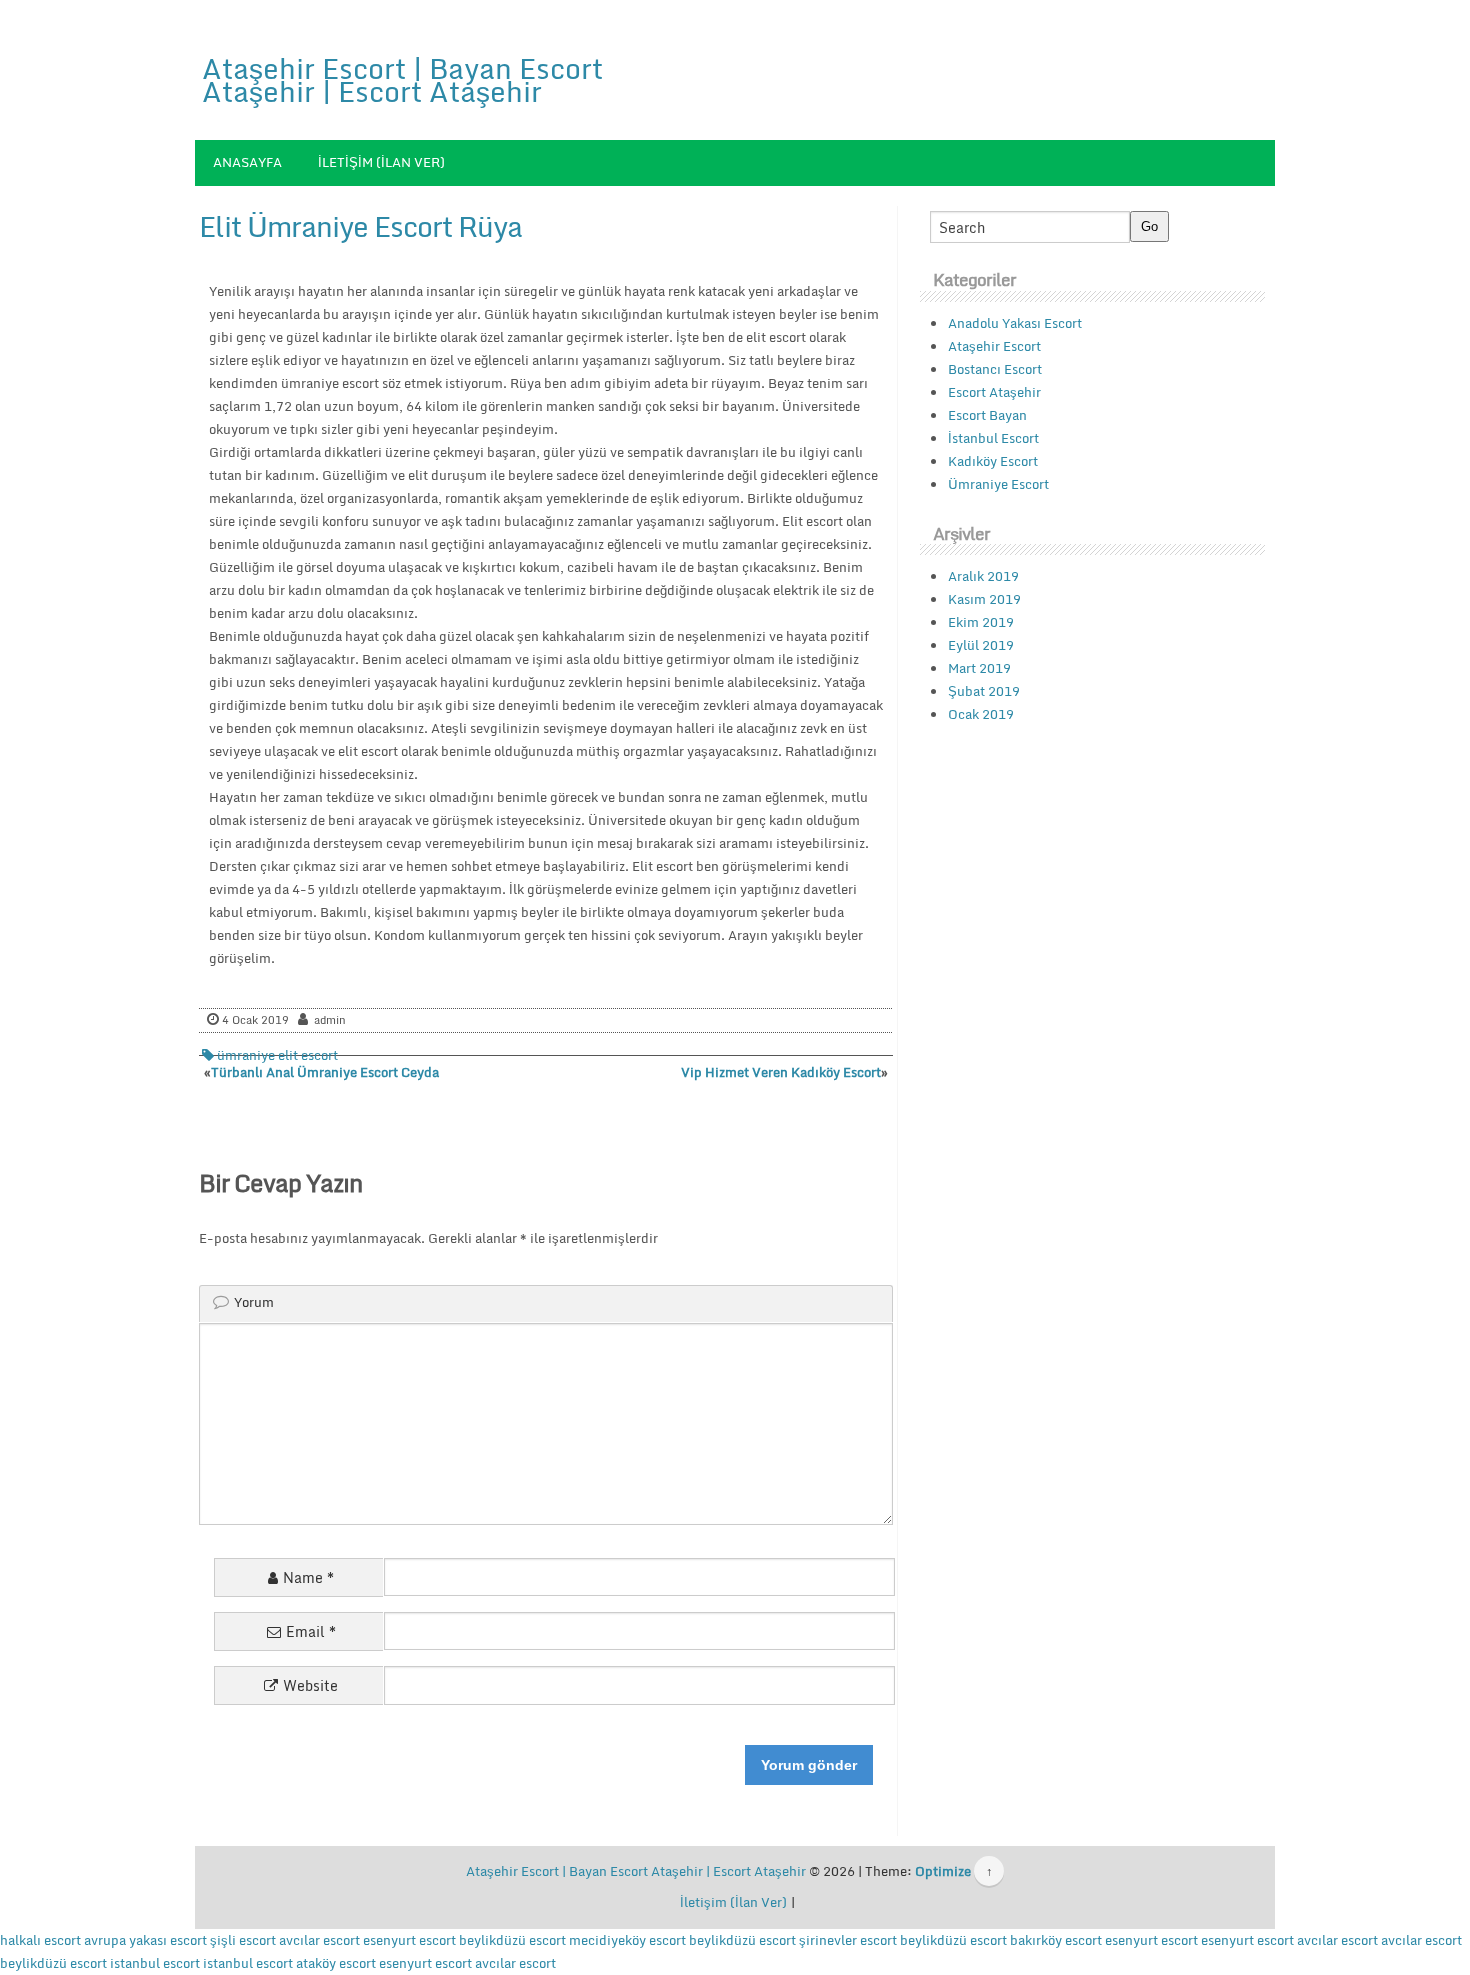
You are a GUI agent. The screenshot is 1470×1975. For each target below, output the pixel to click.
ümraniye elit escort (277, 1055)
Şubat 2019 (984, 691)
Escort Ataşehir (994, 392)
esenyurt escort (409, 1940)
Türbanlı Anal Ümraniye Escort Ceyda (325, 1072)
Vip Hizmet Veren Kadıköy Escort (781, 1072)
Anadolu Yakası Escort (1015, 323)
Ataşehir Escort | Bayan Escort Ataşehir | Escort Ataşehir (402, 79)
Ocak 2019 (981, 714)
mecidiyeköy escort (627, 1940)
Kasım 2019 (984, 599)
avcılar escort (319, 1940)
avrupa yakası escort (145, 1940)
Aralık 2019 (983, 576)
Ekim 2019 (981, 622)
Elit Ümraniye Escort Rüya (360, 226)
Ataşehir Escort (994, 346)
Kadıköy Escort (993, 461)
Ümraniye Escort (998, 484)
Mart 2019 (979, 668)
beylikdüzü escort (512, 1940)
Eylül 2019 (981, 645)
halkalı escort (40, 1940)
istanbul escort (155, 1963)
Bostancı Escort (995, 369)
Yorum (254, 1302)
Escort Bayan (987, 415)
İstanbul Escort (993, 438)
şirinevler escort (848, 1940)
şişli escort (243, 1940)
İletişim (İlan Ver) (381, 162)
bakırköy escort (1056, 1940)
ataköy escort (336, 1963)
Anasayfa (247, 162)
